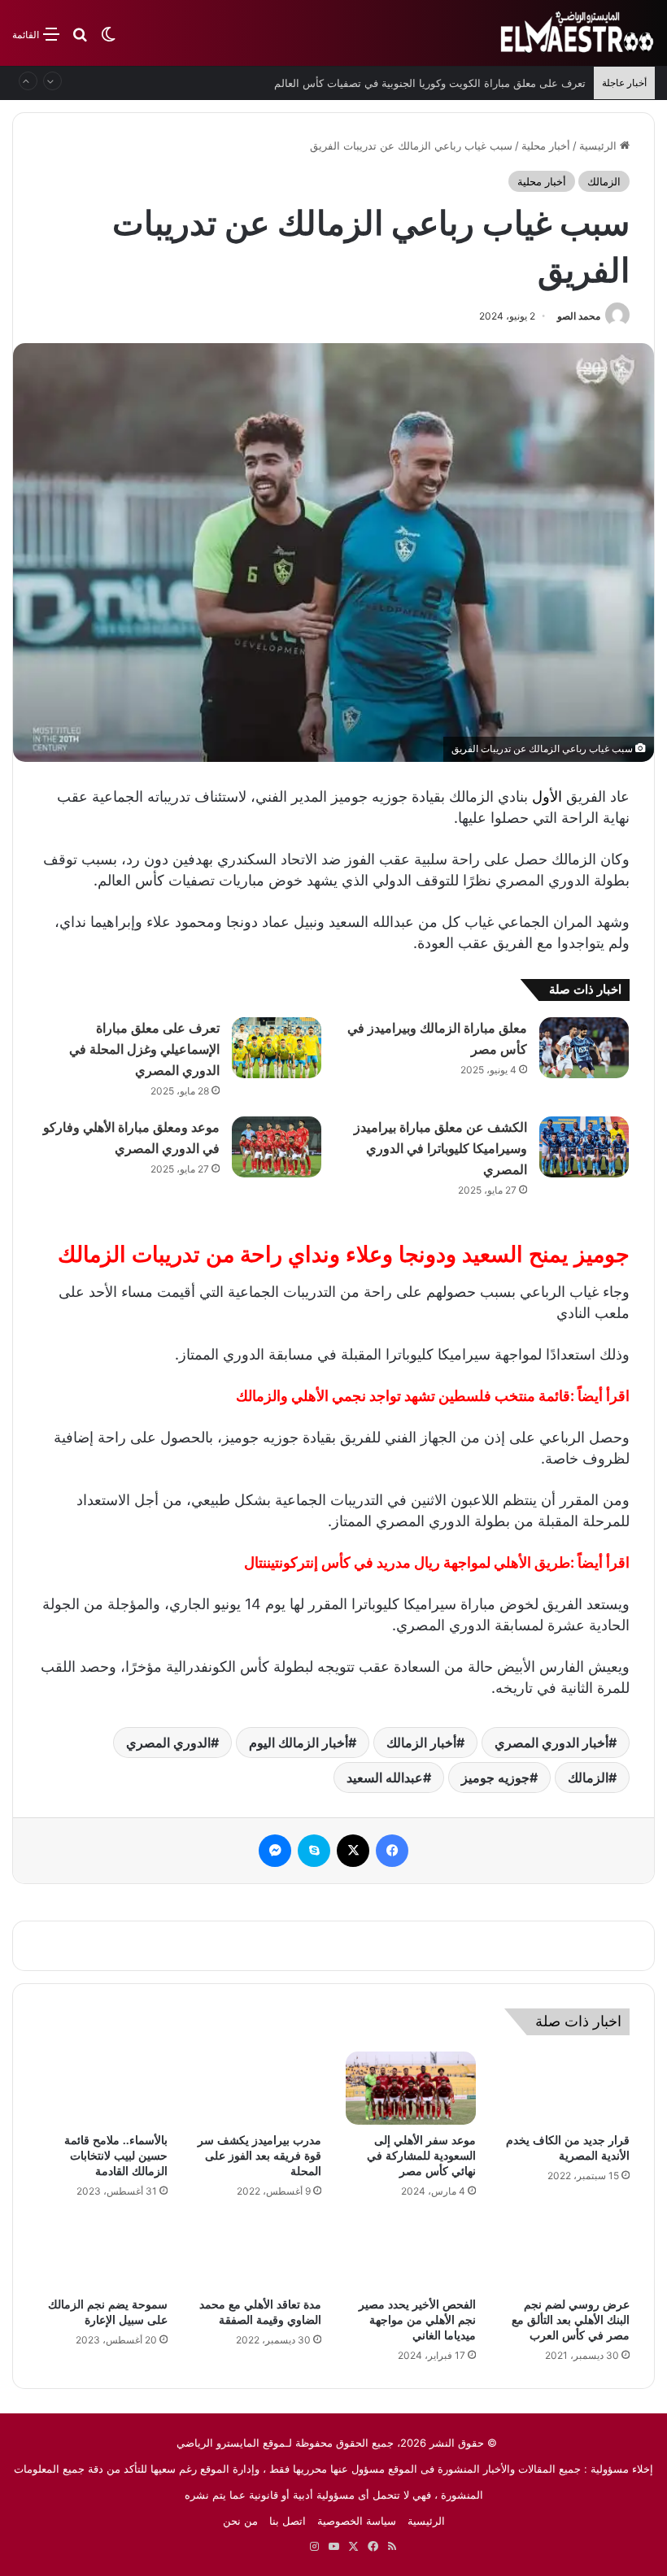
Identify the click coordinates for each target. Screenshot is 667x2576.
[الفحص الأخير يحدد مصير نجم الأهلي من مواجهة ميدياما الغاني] (411, 2252)
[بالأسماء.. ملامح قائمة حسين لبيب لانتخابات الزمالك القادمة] (102, 2088)
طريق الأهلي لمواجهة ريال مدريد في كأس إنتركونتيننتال (407, 1562)
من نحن (240, 2521)
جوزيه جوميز (495, 1778)
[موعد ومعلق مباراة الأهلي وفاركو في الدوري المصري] (277, 1147)
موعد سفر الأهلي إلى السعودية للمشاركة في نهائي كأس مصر (421, 2156)
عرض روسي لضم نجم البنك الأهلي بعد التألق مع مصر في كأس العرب (571, 2320)
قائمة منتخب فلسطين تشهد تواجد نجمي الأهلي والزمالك (403, 1396)
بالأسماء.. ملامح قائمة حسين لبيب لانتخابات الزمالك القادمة (116, 2156)
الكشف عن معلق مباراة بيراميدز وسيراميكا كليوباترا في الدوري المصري (440, 1149)
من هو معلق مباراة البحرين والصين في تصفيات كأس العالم (454, 83)
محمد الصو (579, 316)
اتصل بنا (288, 2521)
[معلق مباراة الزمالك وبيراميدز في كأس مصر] (584, 1048)
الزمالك (604, 181)
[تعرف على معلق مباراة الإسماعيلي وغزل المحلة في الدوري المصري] (277, 1048)
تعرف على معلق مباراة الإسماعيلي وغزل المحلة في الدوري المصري (144, 1049)
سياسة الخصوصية (357, 2521)
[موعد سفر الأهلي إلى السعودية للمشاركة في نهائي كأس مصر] (411, 2088)
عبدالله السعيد (385, 1778)
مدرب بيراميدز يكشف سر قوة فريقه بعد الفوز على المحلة (259, 2156)
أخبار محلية (546, 146)
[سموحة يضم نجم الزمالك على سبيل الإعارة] (102, 2252)
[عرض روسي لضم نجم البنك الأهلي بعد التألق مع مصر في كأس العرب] (565, 2252)
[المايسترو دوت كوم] (578, 33)
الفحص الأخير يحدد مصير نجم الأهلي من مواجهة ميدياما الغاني (417, 2320)
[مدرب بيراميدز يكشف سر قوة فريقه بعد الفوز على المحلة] (257, 2088)
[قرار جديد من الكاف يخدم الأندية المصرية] (565, 2088)
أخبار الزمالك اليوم (299, 1743)
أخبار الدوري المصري (551, 1743)
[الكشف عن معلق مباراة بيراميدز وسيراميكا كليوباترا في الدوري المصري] (584, 1147)
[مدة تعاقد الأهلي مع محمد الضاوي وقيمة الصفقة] (257, 2252)
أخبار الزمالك (421, 1743)
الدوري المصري (168, 1743)
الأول (547, 796)
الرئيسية (599, 146)
